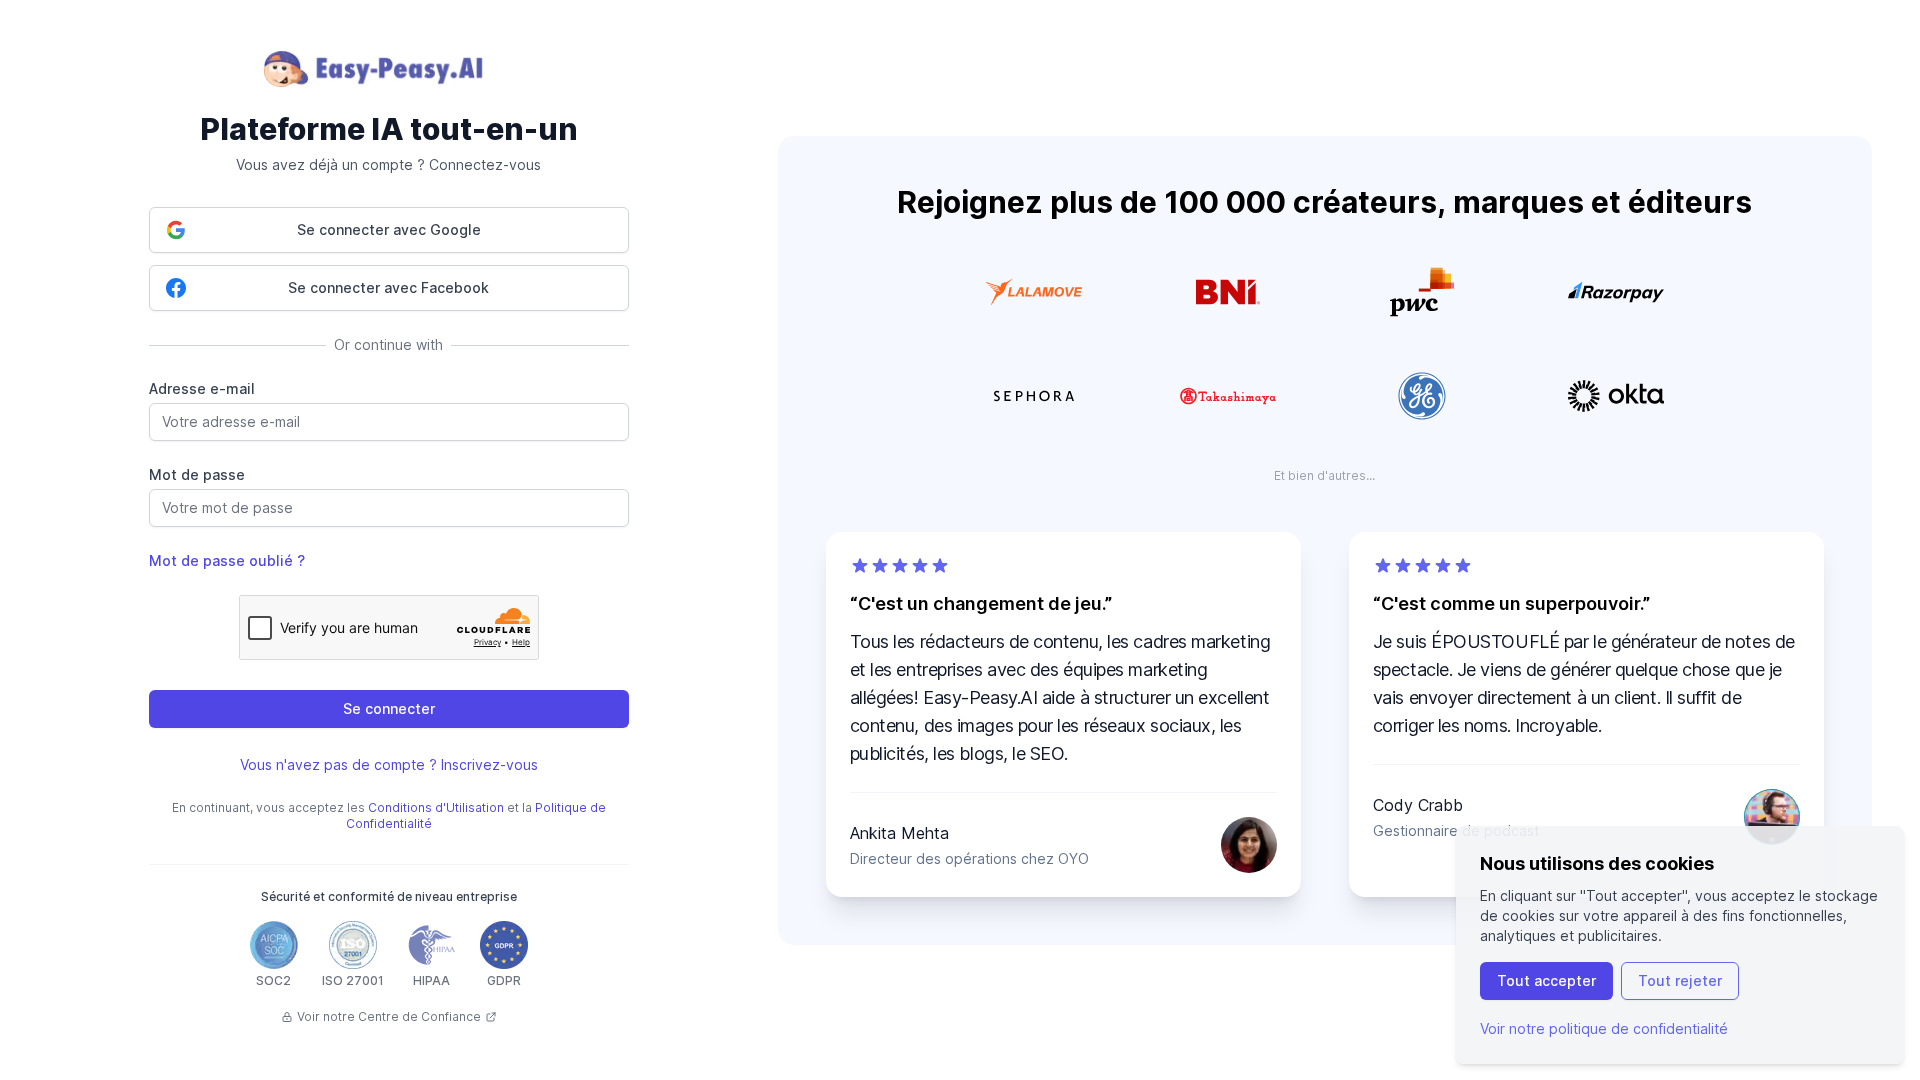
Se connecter (389, 708)
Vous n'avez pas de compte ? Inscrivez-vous (389, 764)
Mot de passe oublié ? (227, 560)
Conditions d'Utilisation (436, 807)
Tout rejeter (1680, 980)
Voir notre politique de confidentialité (1604, 1028)
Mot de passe (197, 474)
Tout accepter (1546, 980)
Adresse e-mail (202, 388)
